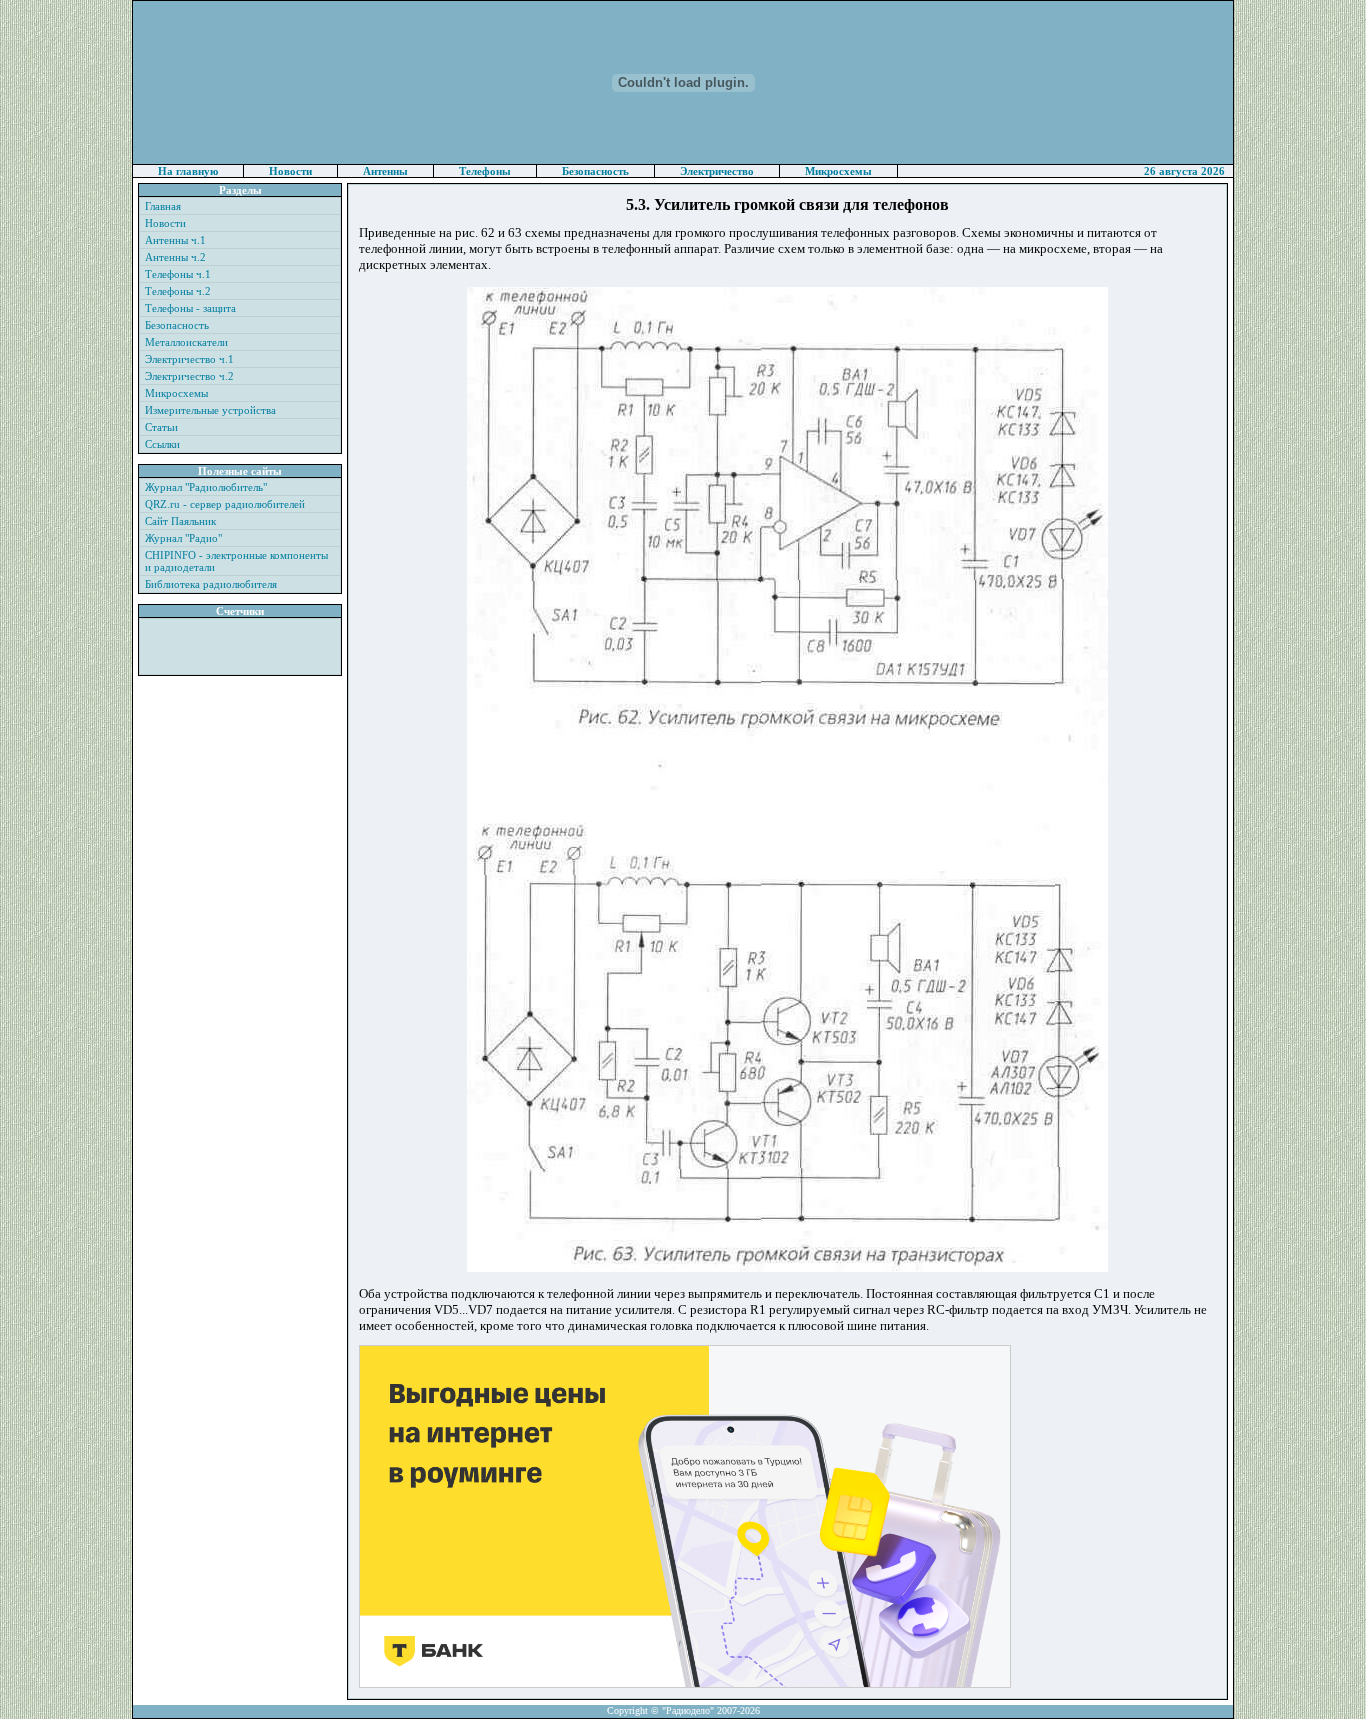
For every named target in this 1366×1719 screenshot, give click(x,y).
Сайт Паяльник (180, 521)
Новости (290, 171)
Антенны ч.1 (175, 240)
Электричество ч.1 (189, 359)
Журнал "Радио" (183, 538)
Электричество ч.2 (189, 376)
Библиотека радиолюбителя (211, 584)
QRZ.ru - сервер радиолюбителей (225, 504)
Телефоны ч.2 (178, 291)
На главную (188, 171)
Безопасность (595, 171)
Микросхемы (838, 171)
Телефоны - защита (190, 308)
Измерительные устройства (210, 410)
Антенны (385, 171)
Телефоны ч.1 (178, 274)
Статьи (161, 427)
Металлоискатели (186, 342)
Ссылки (162, 444)
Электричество (717, 171)
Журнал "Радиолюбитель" (206, 487)
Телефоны (485, 171)
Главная (163, 206)
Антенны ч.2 (175, 257)
